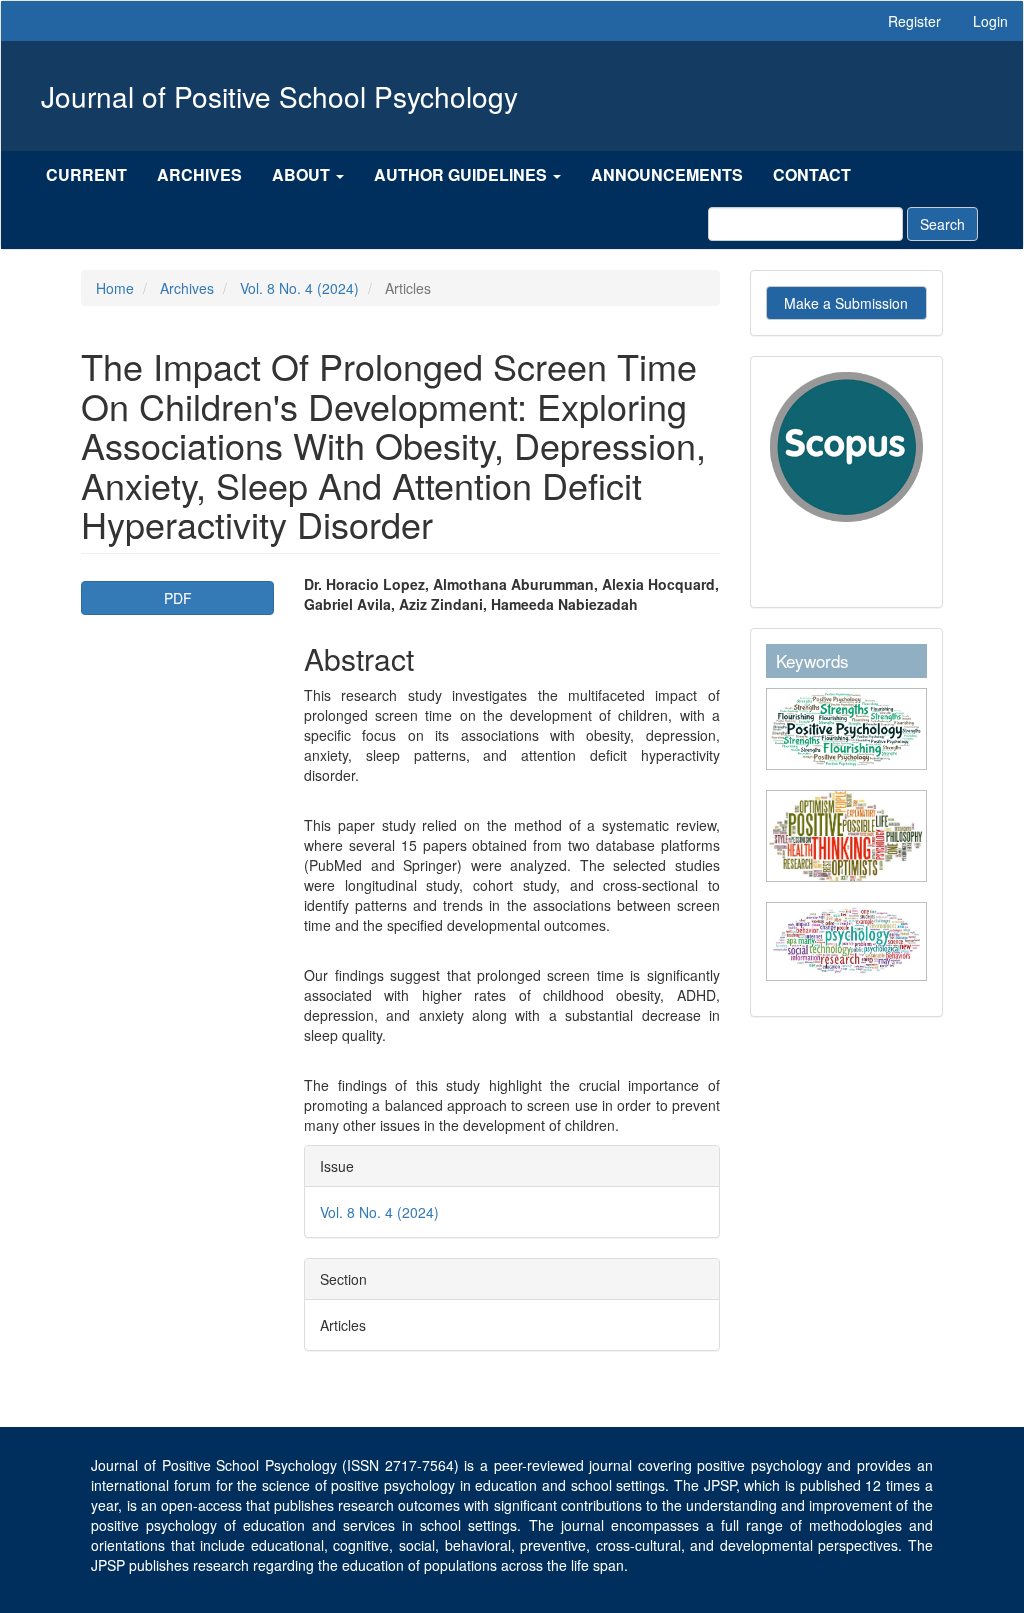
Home (115, 288)
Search (942, 224)
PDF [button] (178, 598)
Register (914, 21)
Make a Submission (846, 303)
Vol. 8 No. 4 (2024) (299, 288)
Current (86, 174)
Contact (812, 174)
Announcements (667, 174)
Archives (199, 174)
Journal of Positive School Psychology (279, 96)
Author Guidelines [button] (462, 174)
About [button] (303, 174)
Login (990, 21)
